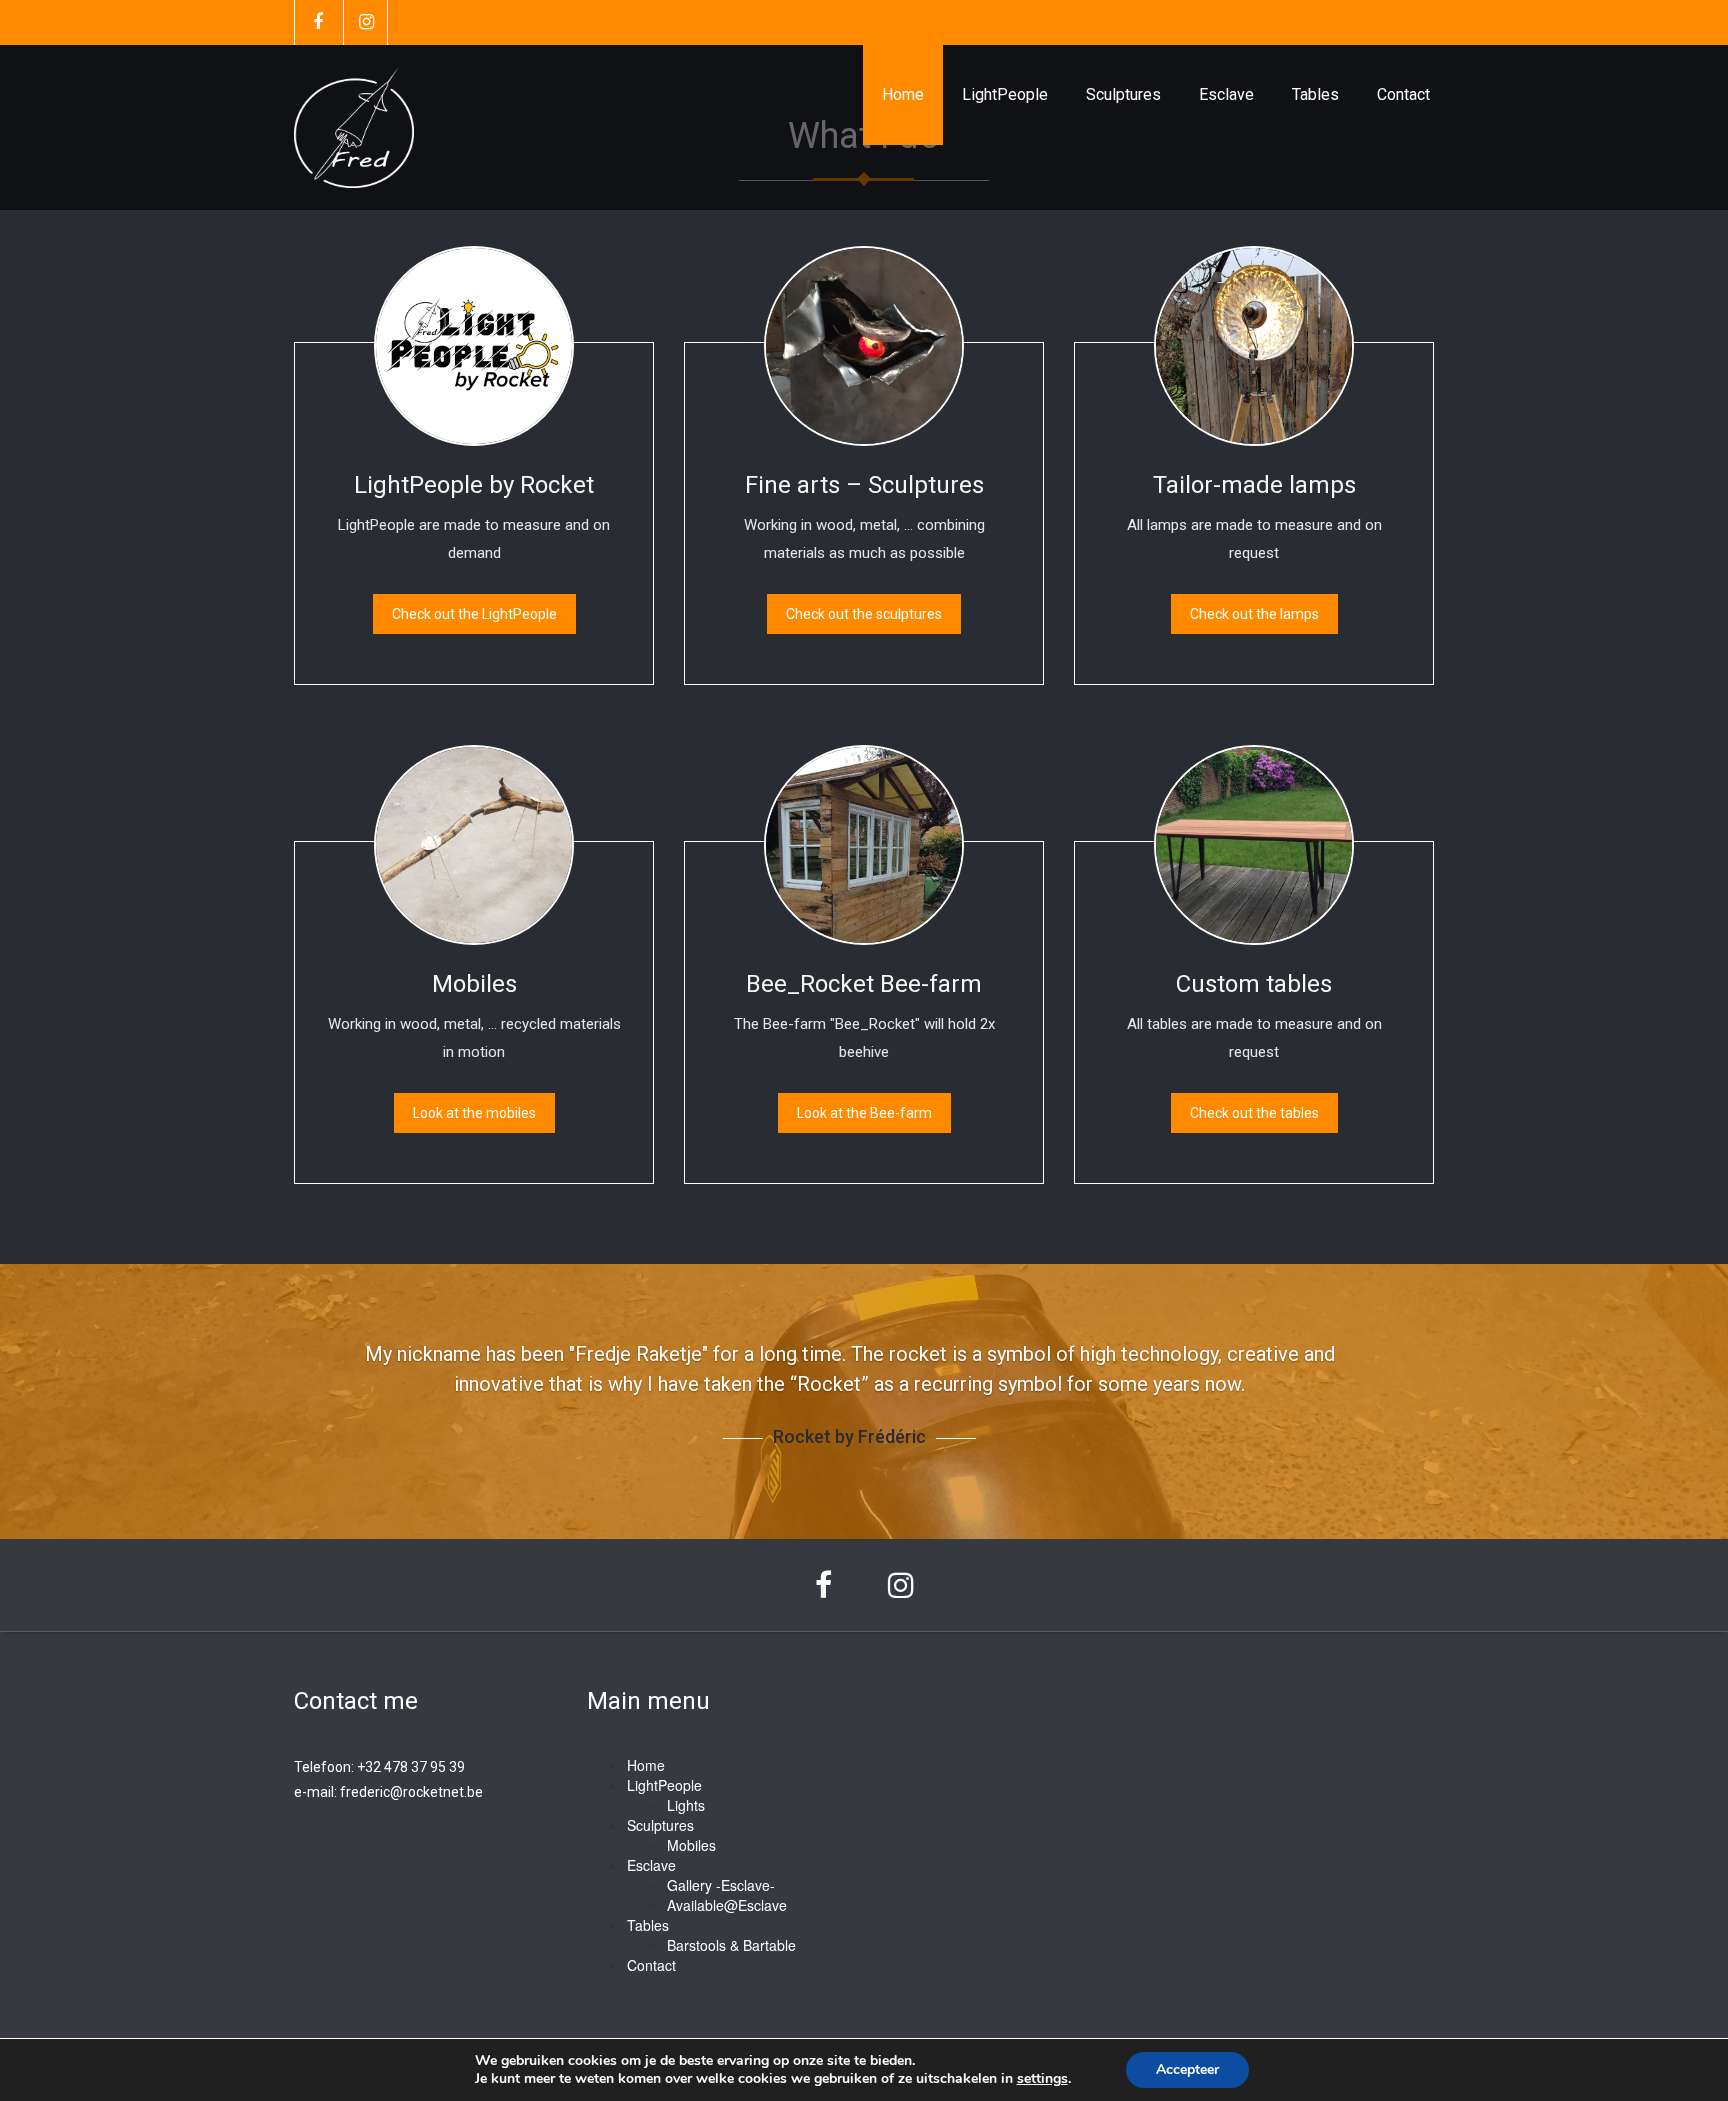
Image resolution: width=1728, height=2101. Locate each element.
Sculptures (1123, 94)
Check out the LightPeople (474, 614)
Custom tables (1254, 984)
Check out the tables (1254, 1113)
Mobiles (474, 984)
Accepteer (1187, 2069)
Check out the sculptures (864, 614)
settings (1042, 2079)
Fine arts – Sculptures (864, 485)
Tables (1315, 94)
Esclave (1226, 94)
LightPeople (1005, 94)
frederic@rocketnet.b (407, 1792)
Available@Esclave (727, 1905)
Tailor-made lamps (1254, 485)
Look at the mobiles (474, 1113)
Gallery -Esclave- (721, 1885)
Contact (1403, 94)
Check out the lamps (1254, 614)
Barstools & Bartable (731, 1945)
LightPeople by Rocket (474, 485)
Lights (686, 1805)
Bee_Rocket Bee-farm (864, 984)
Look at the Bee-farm (864, 1113)
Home (903, 94)
